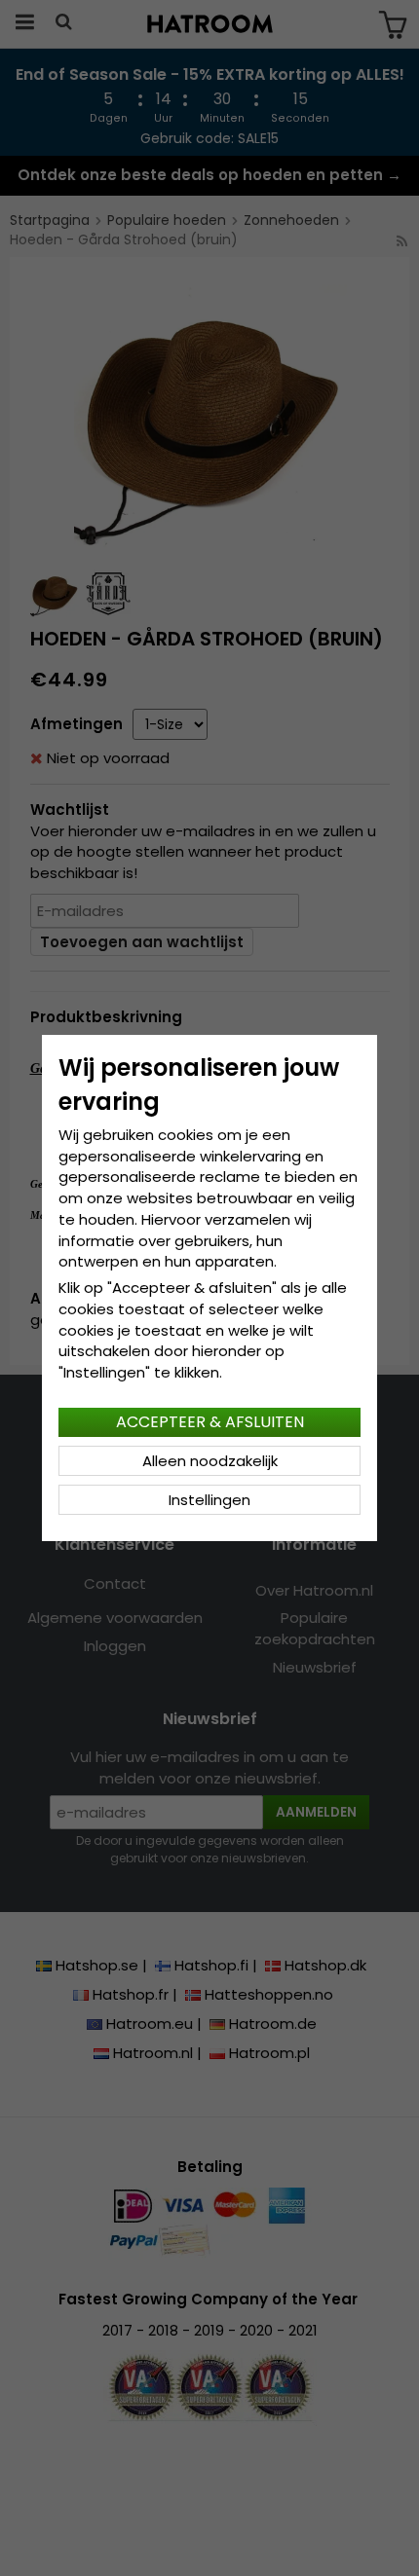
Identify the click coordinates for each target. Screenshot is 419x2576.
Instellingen (209, 1500)
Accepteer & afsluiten (210, 1422)
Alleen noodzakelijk (210, 1461)
